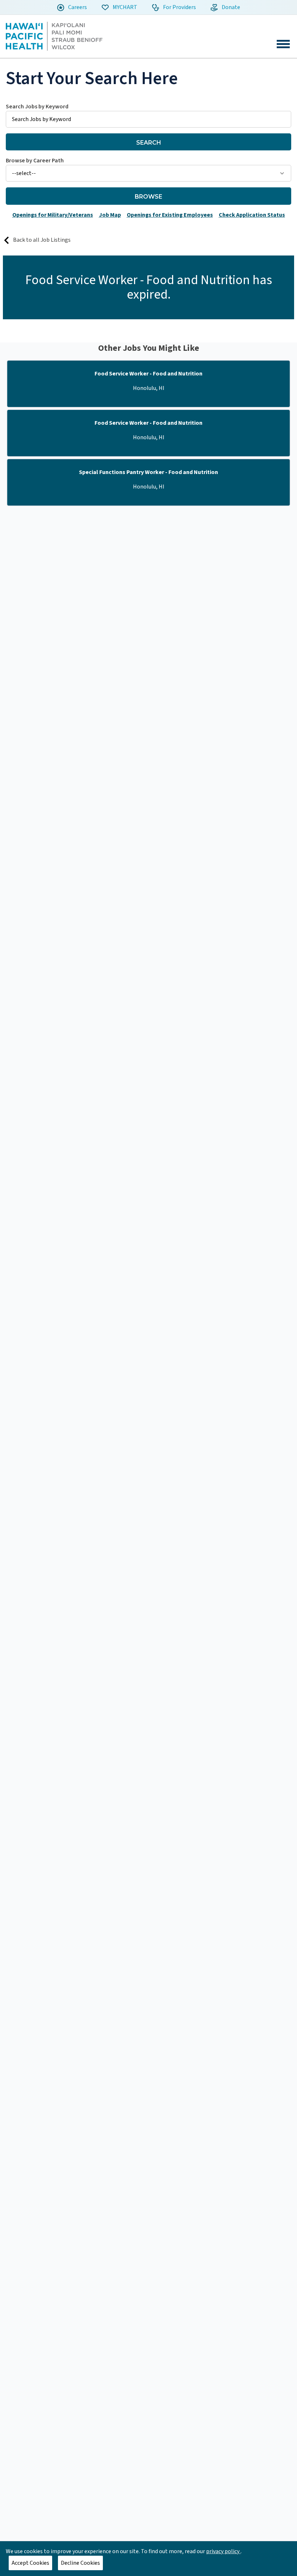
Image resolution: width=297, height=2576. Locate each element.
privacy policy (223, 2551)
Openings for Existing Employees (170, 215)
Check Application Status (252, 215)
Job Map (110, 215)
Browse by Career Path (35, 161)
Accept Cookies (30, 2563)
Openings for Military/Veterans (53, 215)
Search (149, 143)
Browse (148, 197)
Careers (77, 7)
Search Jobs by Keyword (37, 107)
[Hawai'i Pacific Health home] (54, 36)
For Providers (179, 7)
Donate (230, 7)
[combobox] (148, 115)
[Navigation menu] (283, 44)
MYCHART (124, 7)
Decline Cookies (80, 2563)
